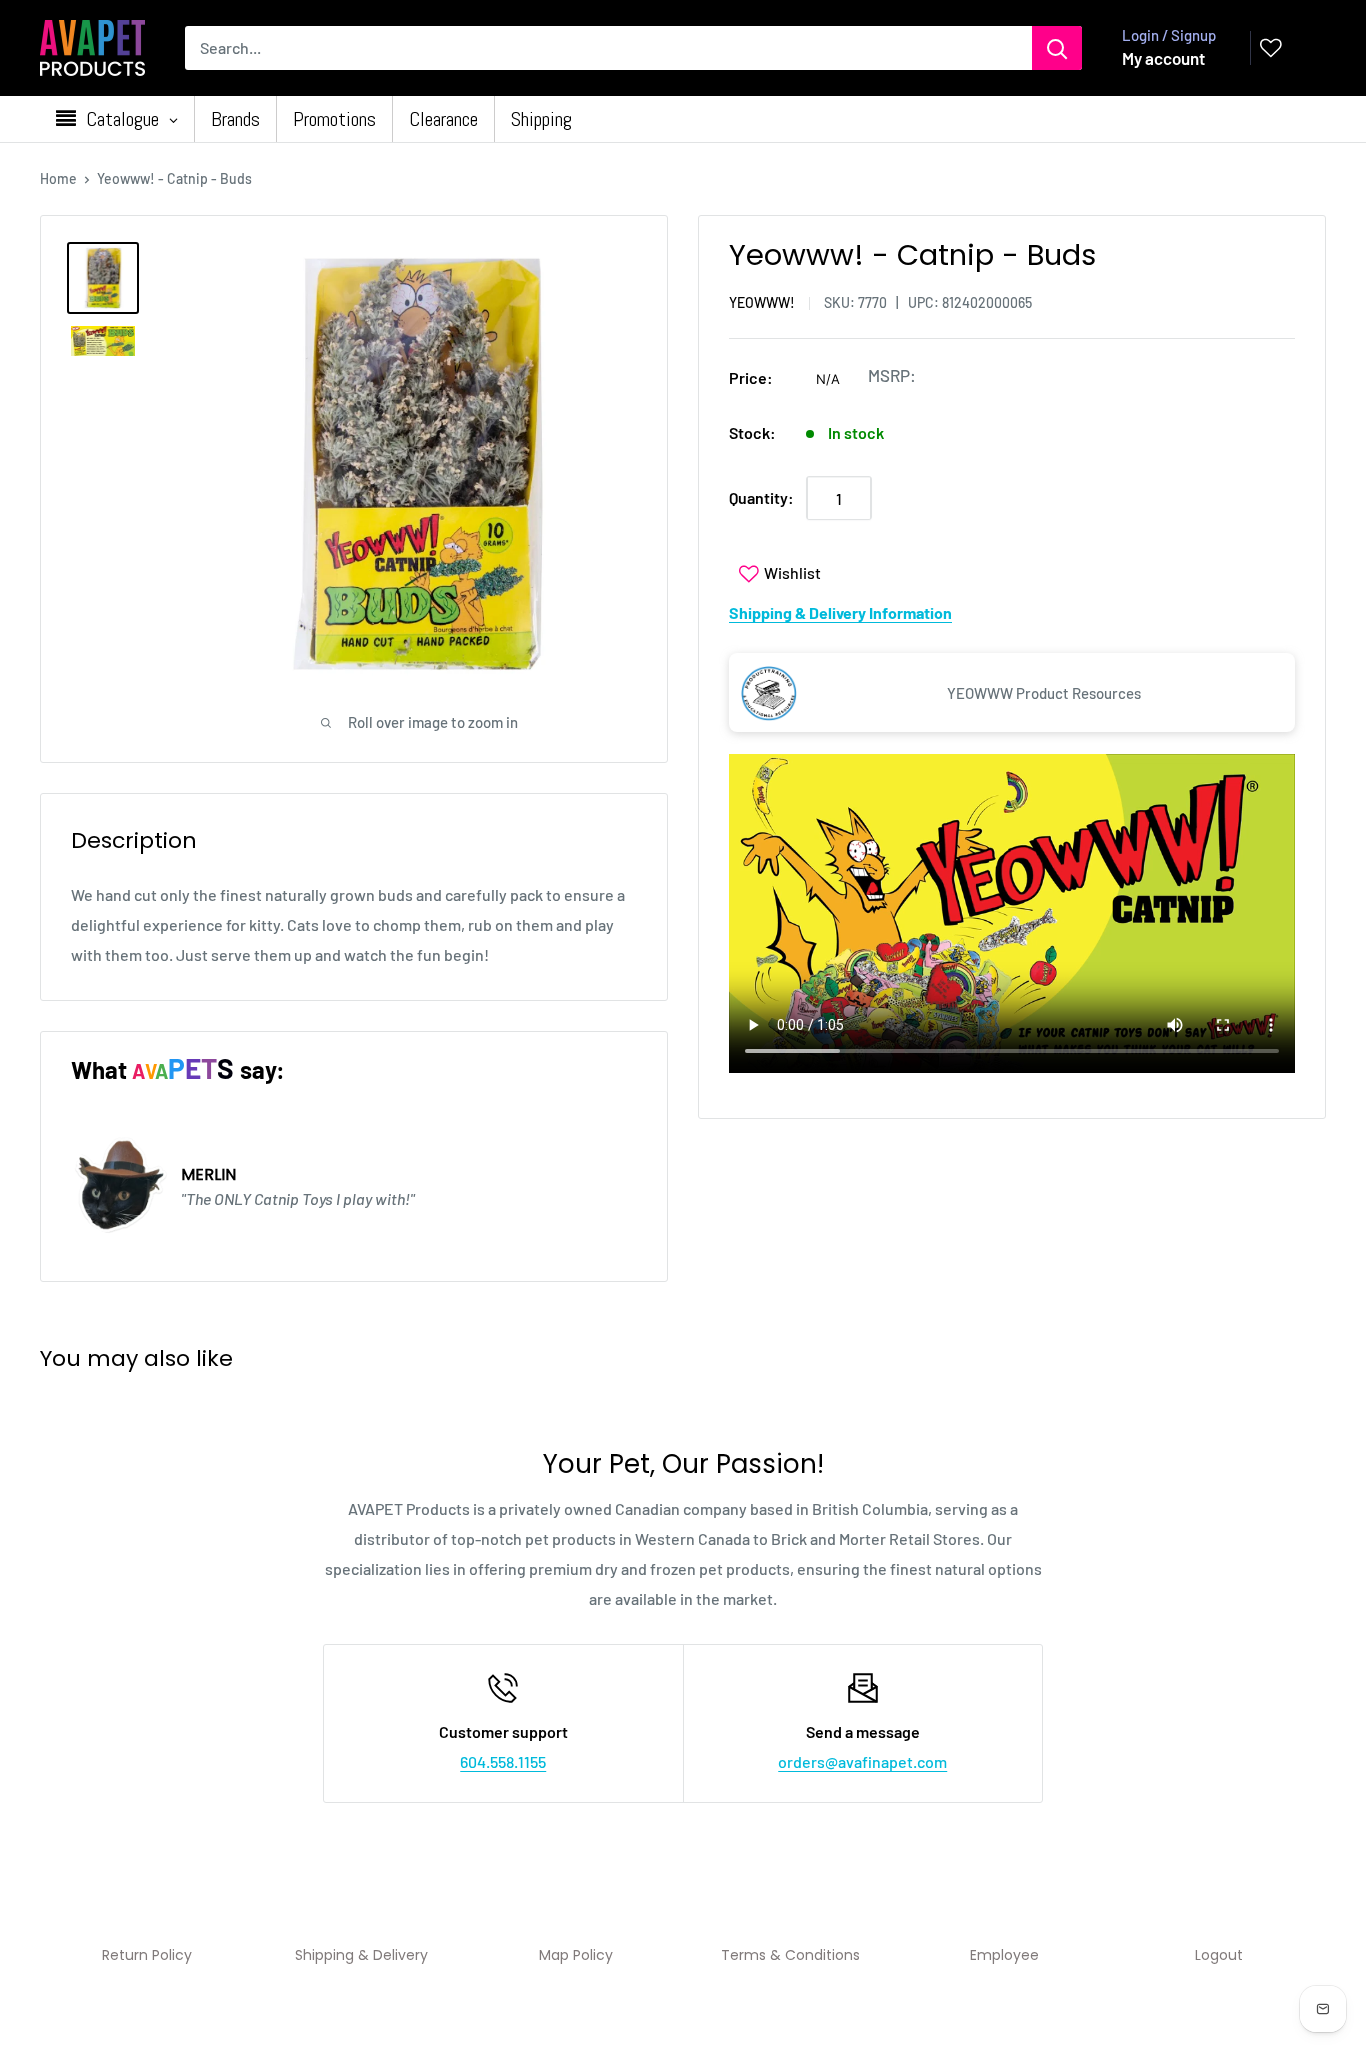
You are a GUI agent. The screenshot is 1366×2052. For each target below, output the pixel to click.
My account (1163, 58)
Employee (1004, 1955)
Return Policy (147, 1955)
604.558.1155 (503, 1761)
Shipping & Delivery (361, 1955)
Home (58, 178)
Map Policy (576, 1955)
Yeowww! (762, 303)
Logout (1219, 1955)
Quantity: (761, 498)
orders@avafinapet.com (862, 1761)
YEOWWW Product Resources (1044, 693)
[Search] (1057, 48)
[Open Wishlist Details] (1271, 48)
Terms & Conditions (790, 1955)
